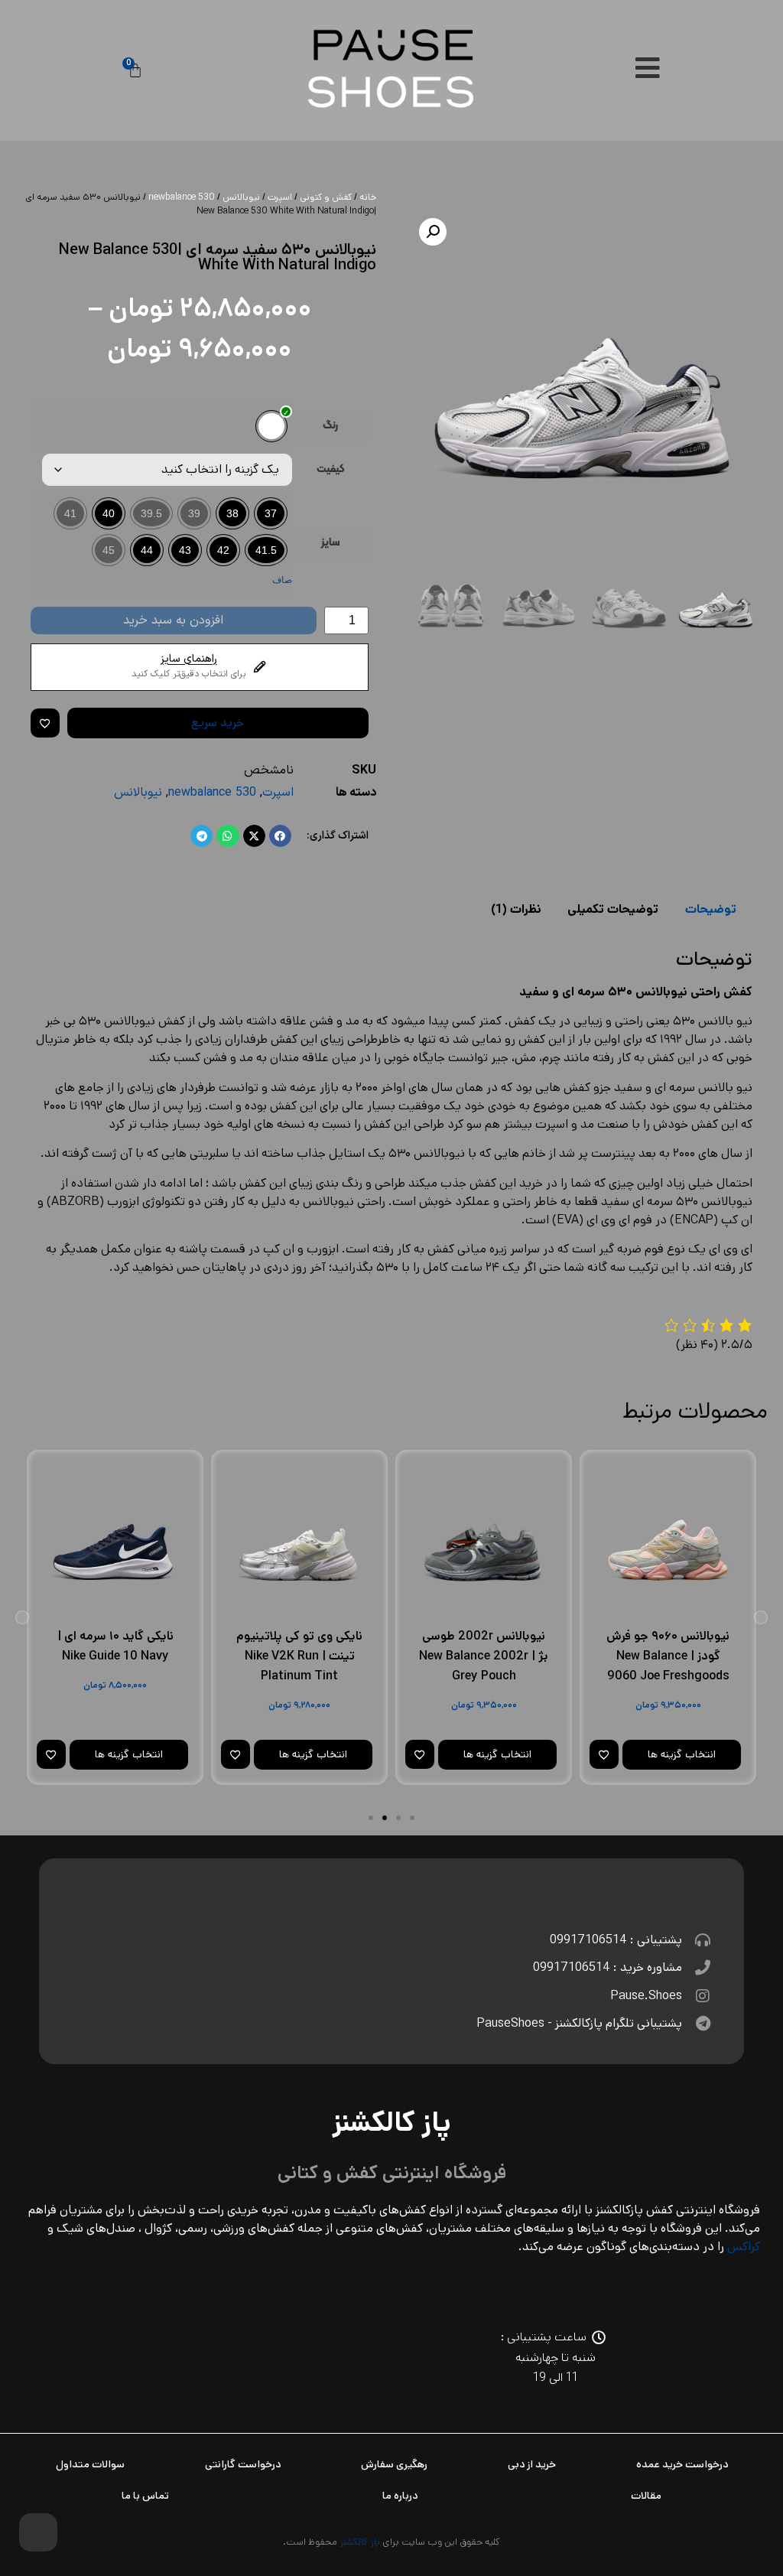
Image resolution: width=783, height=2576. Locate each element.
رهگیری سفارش (394, 2464)
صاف (282, 580)
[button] (433, 232)
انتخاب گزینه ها (682, 1754)
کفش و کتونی (326, 197)
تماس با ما (145, 2496)
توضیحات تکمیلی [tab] (613, 909)
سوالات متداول (90, 2464)
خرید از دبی (532, 2464)
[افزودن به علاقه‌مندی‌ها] (45, 723)
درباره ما (400, 2496)
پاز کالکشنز (360, 2542)
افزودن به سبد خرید (173, 620)
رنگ (330, 426)
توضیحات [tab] (711, 909)
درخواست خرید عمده (682, 2464)
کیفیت (331, 470)
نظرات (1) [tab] (516, 909)
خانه (368, 197)
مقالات (646, 2496)
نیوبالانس (241, 197)
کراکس (744, 2247)
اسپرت (280, 197)
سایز (330, 543)
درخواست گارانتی (243, 2464)
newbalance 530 (182, 197)
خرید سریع (218, 723)
